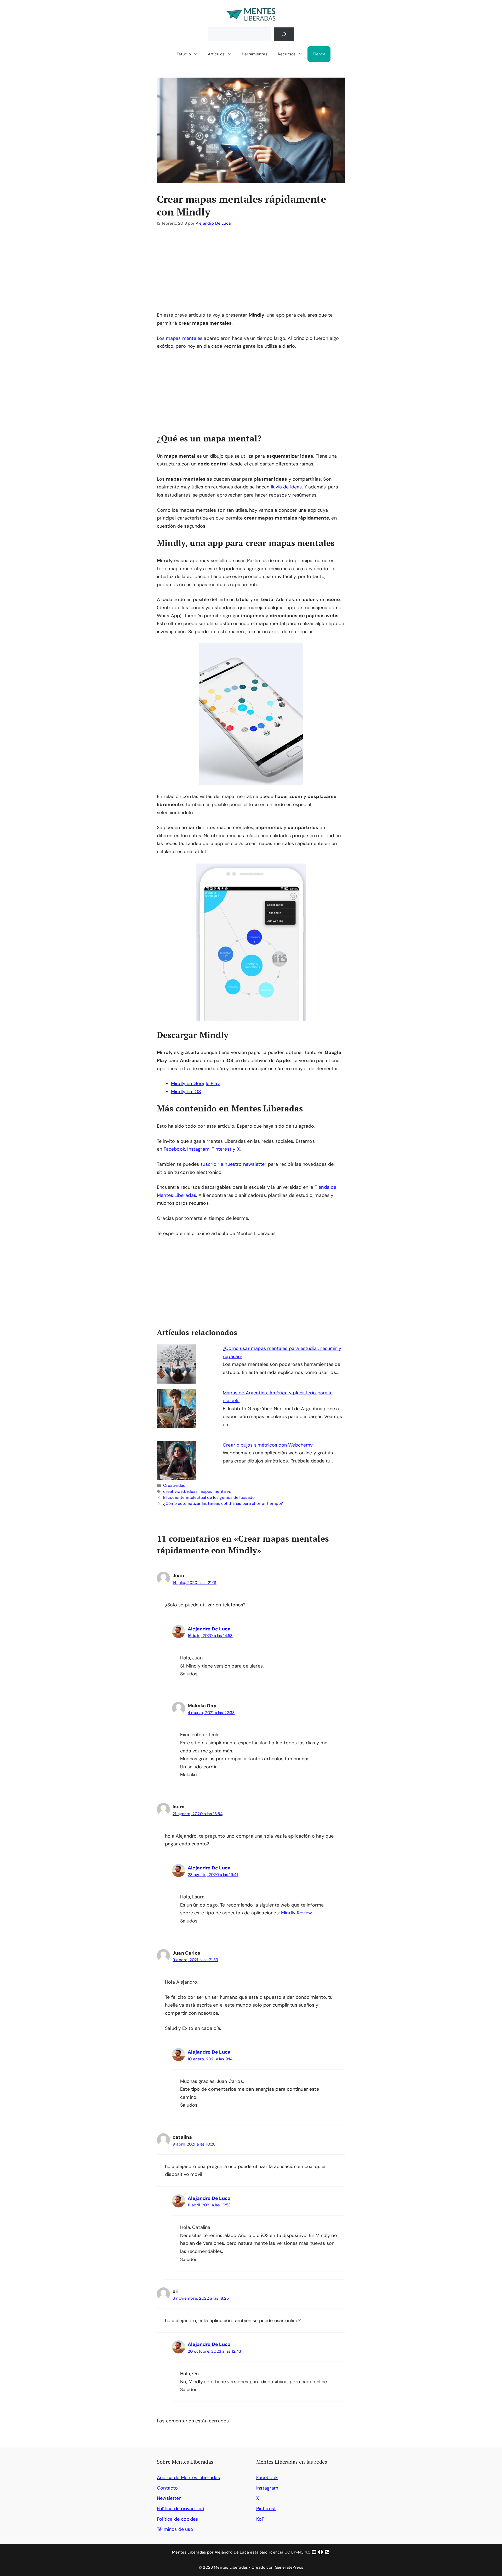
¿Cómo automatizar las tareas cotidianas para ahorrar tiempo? (223, 1503)
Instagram (198, 1149)
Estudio (184, 54)
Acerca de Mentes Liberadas (189, 2478)
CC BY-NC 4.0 (297, 2552)
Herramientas (255, 54)
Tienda (319, 54)
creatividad (174, 1491)
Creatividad (174, 1485)
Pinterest (222, 1149)
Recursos (287, 54)
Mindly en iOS (186, 1092)
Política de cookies (177, 2519)
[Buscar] (284, 34)
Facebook (174, 1149)
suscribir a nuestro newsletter (233, 1164)
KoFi (261, 2519)
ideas (192, 1491)
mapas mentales (184, 338)
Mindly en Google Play (195, 1083)
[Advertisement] (251, 272)
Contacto (167, 2488)
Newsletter (169, 2498)
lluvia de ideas (286, 487)
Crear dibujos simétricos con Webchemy (268, 1445)
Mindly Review (296, 1913)
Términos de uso (175, 2529)
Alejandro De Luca (209, 1629)
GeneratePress (289, 2567)
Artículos (216, 54)
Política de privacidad (181, 2509)
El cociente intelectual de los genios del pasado (209, 1497)
